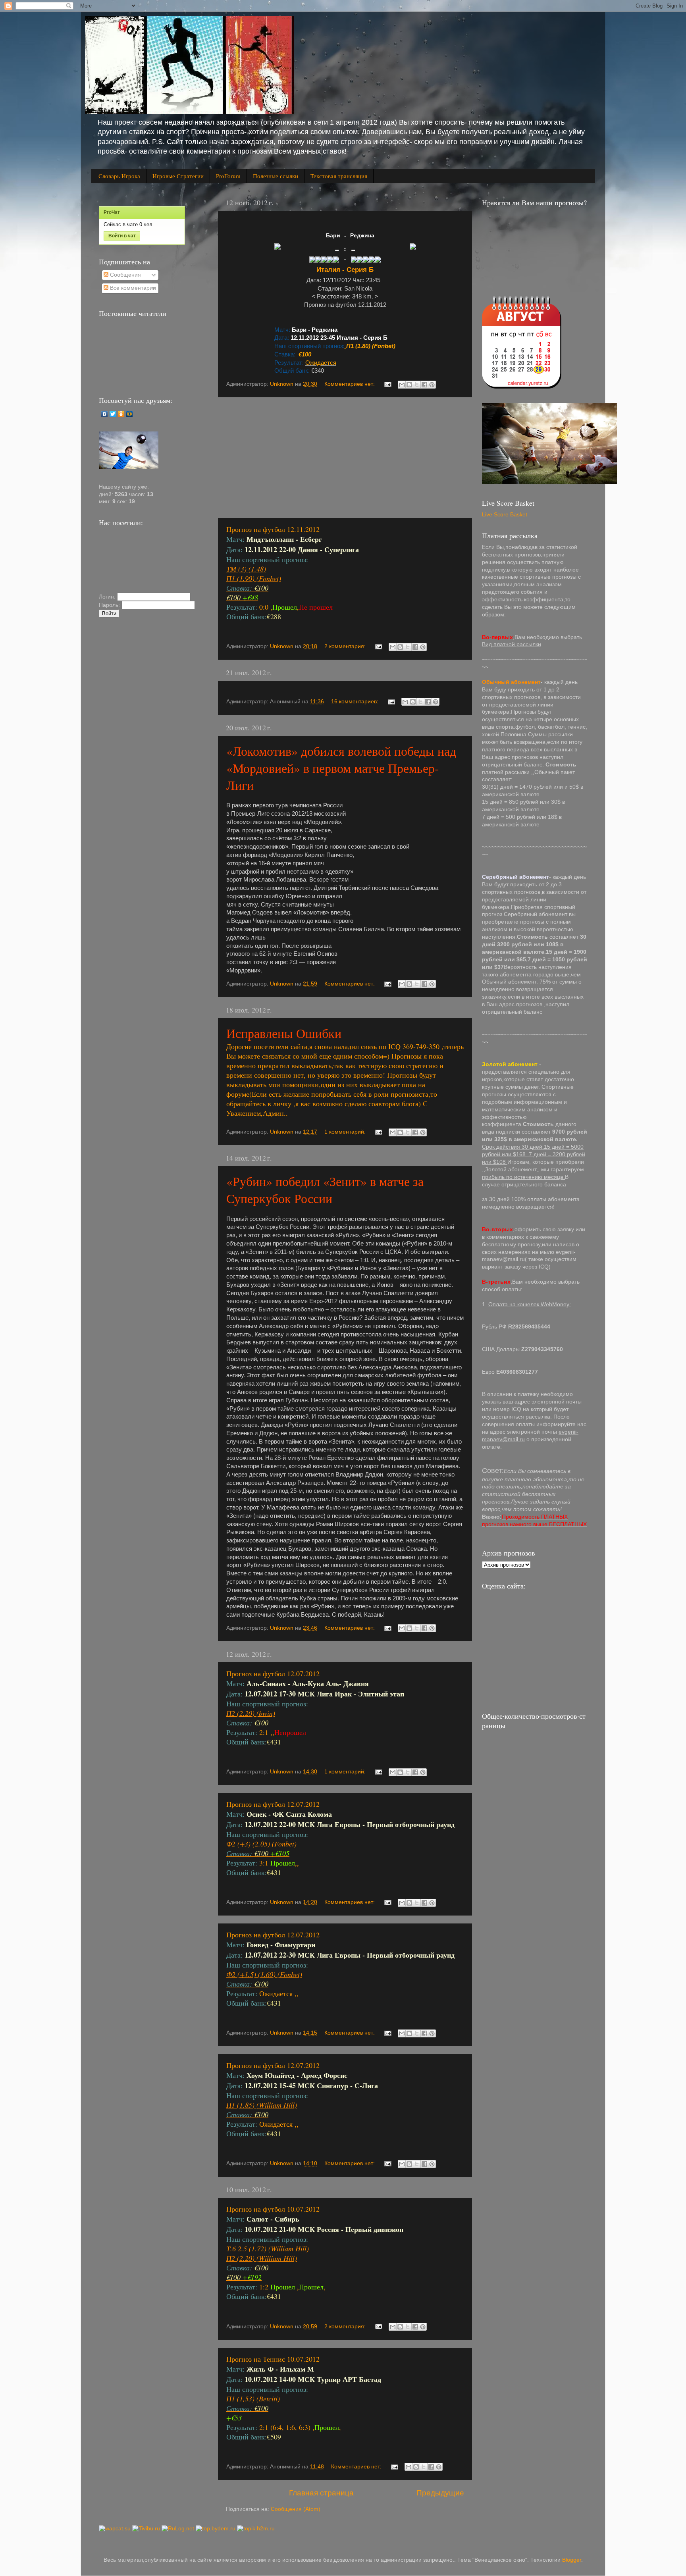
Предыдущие (440, 2493)
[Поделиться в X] (417, 385)
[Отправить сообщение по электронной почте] (387, 384)
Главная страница (321, 2493)
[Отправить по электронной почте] (402, 385)
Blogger (572, 2560)
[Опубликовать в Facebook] (424, 385)
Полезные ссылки (276, 176)
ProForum (228, 176)
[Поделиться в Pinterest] (432, 385)
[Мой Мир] (130, 414)
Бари (333, 235)
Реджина (362, 235)
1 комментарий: (346, 1132)
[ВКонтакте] (105, 414)
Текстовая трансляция (339, 176)
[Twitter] (113, 414)
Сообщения (125, 275)
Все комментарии (132, 288)
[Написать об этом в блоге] (409, 385)
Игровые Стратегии (178, 176)
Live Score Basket (505, 515)
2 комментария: (346, 646)
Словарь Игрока (119, 176)
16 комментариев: (356, 702)
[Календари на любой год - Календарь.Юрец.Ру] (522, 387)
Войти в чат (122, 236)
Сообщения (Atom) (296, 2509)
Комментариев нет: (350, 384)
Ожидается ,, (302, 2099)
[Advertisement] (345, 458)
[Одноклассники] (121, 414)
